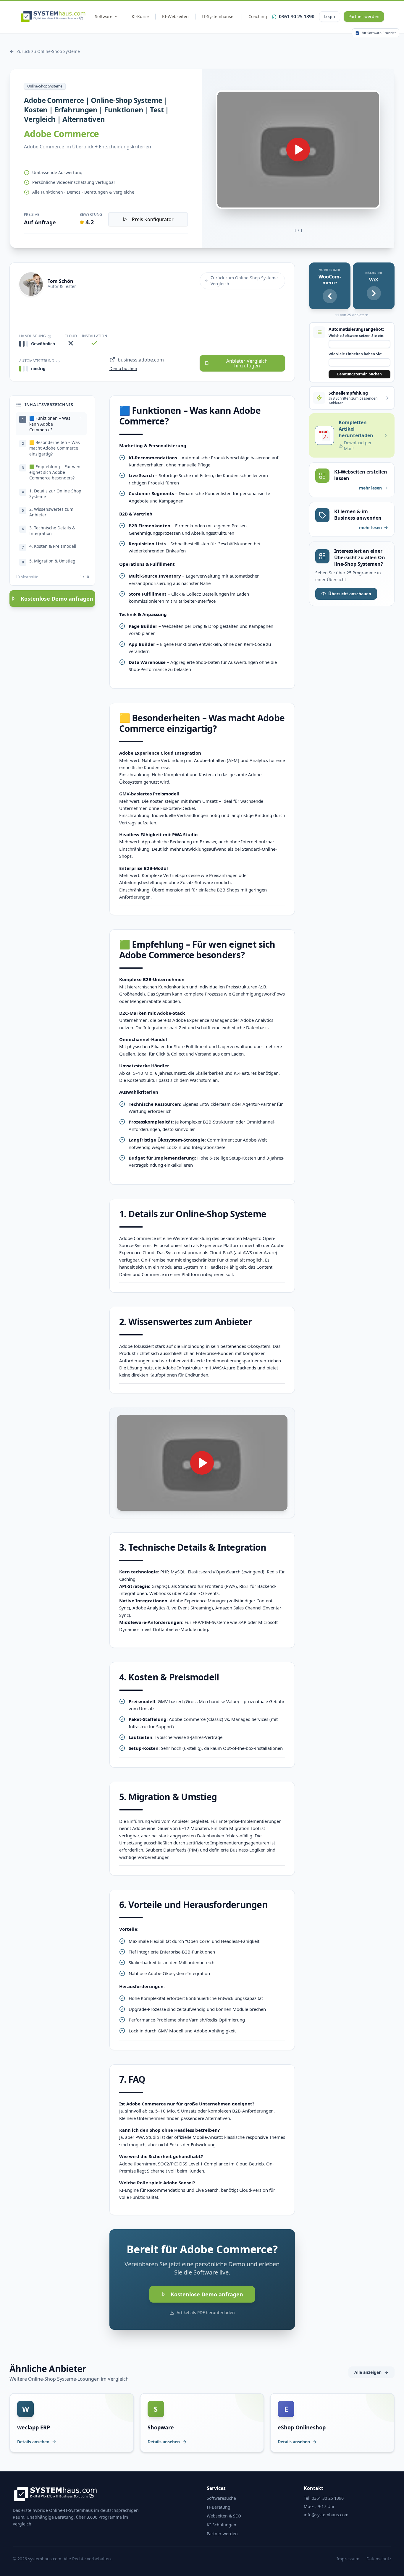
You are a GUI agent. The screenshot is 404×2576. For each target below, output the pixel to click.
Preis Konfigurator (153, 219)
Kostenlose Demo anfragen (57, 599)
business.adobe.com (141, 360)
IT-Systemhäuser (219, 16)
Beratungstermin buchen (359, 374)
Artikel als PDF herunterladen (206, 2312)
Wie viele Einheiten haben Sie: (355, 354)
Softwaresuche (221, 2498)
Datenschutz (379, 2559)
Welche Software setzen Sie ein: (356, 336)
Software (104, 16)
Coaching (258, 16)
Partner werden (364, 16)
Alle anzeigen (368, 2372)
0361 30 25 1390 (297, 17)
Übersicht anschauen (350, 594)
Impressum (348, 2559)
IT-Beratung (219, 2507)
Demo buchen (123, 368)
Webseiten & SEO (224, 2516)
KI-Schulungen (222, 2525)
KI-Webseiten (175, 16)
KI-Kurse (140, 16)
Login (330, 16)
